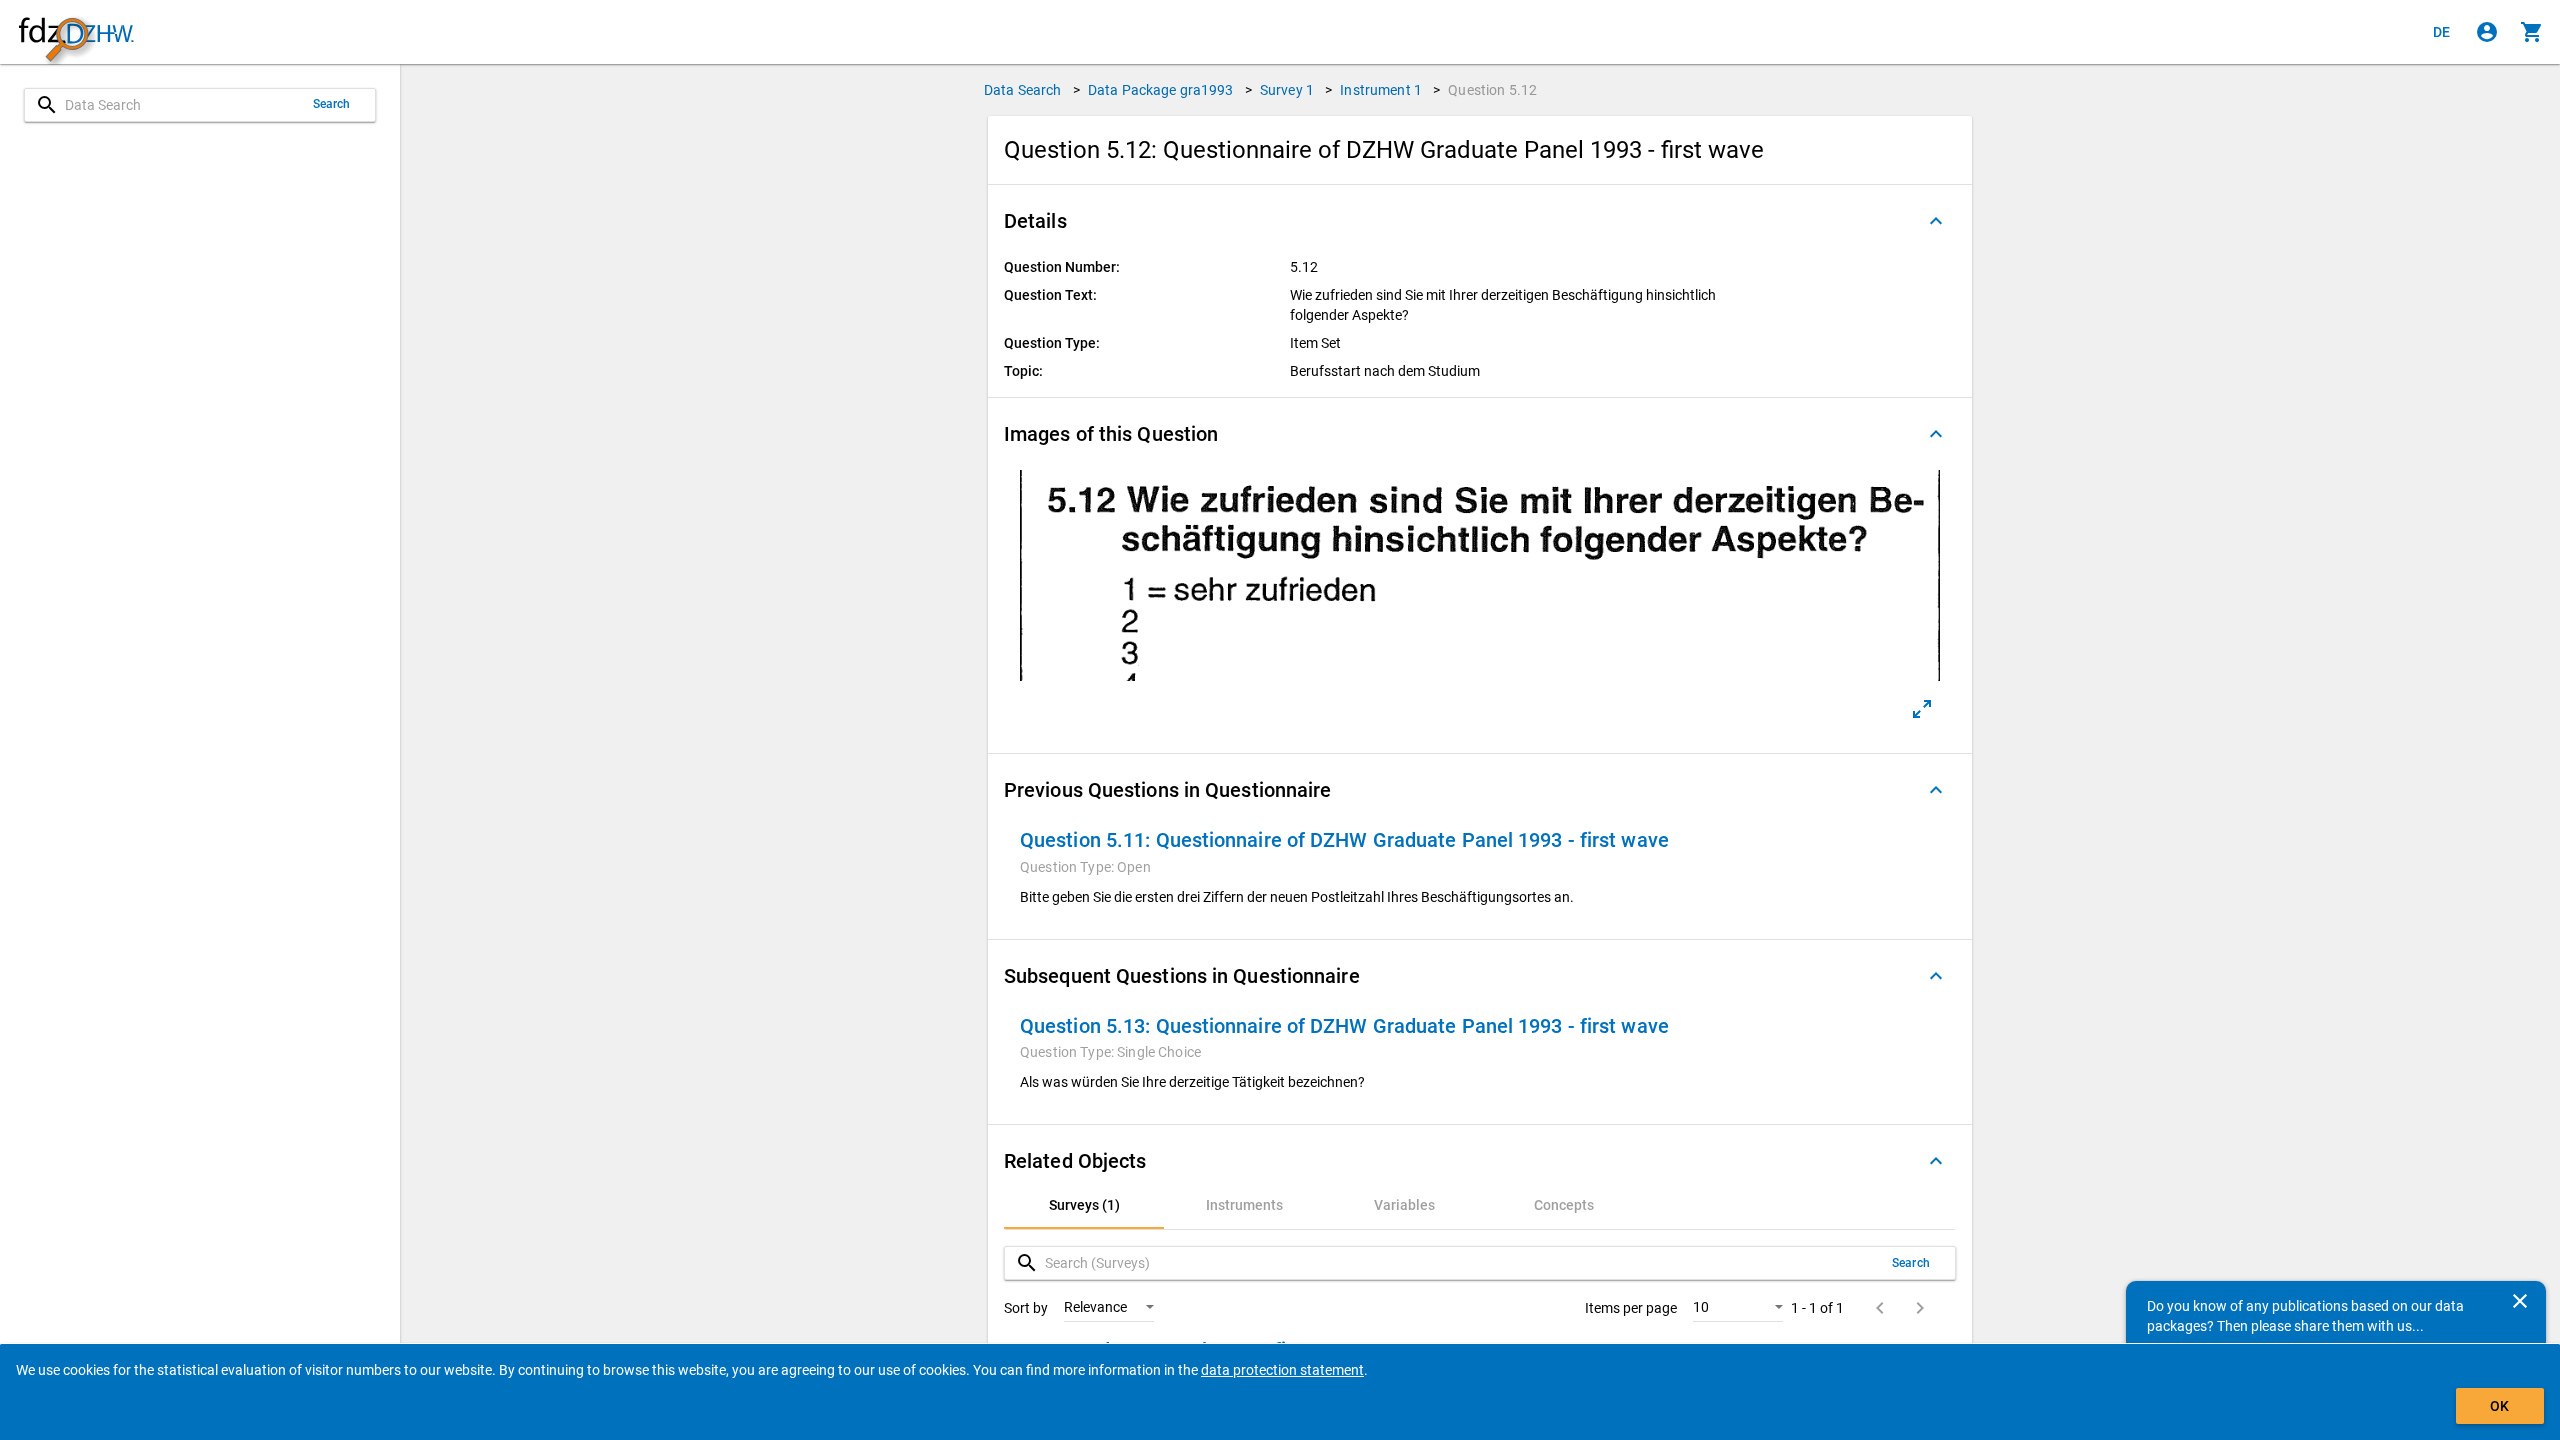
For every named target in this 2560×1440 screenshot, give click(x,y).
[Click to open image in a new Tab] (1922, 709)
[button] (1480, 221)
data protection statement (1282, 1370)
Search (332, 104)
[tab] (1084, 1205)
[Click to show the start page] (76, 32)
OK (2499, 1406)
